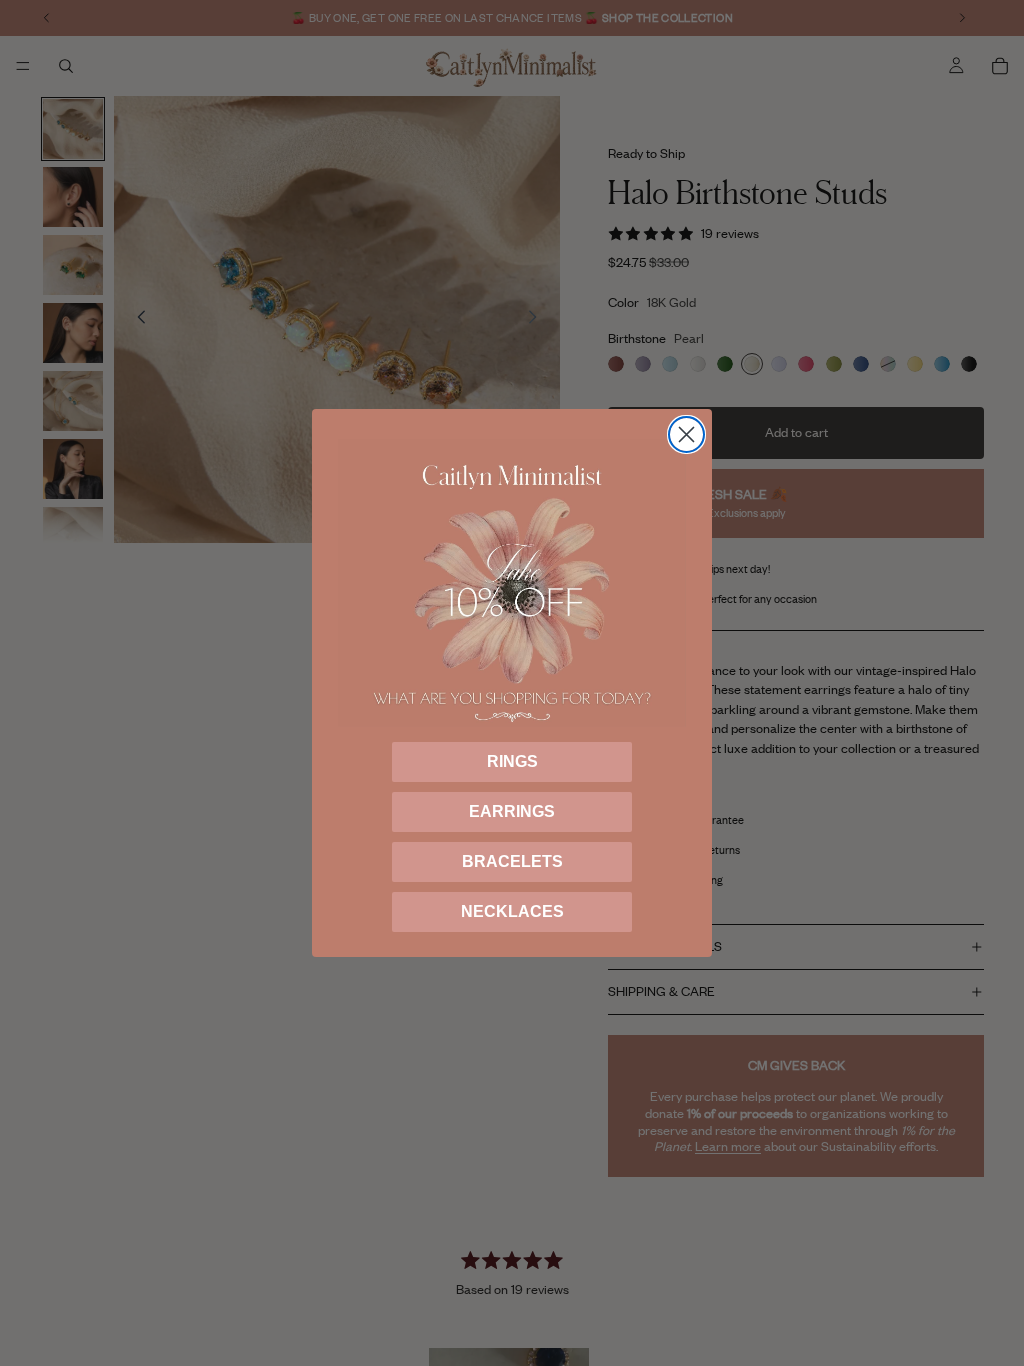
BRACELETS (512, 861)
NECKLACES (512, 911)
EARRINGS (512, 811)
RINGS (512, 761)
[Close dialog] (686, 434)
